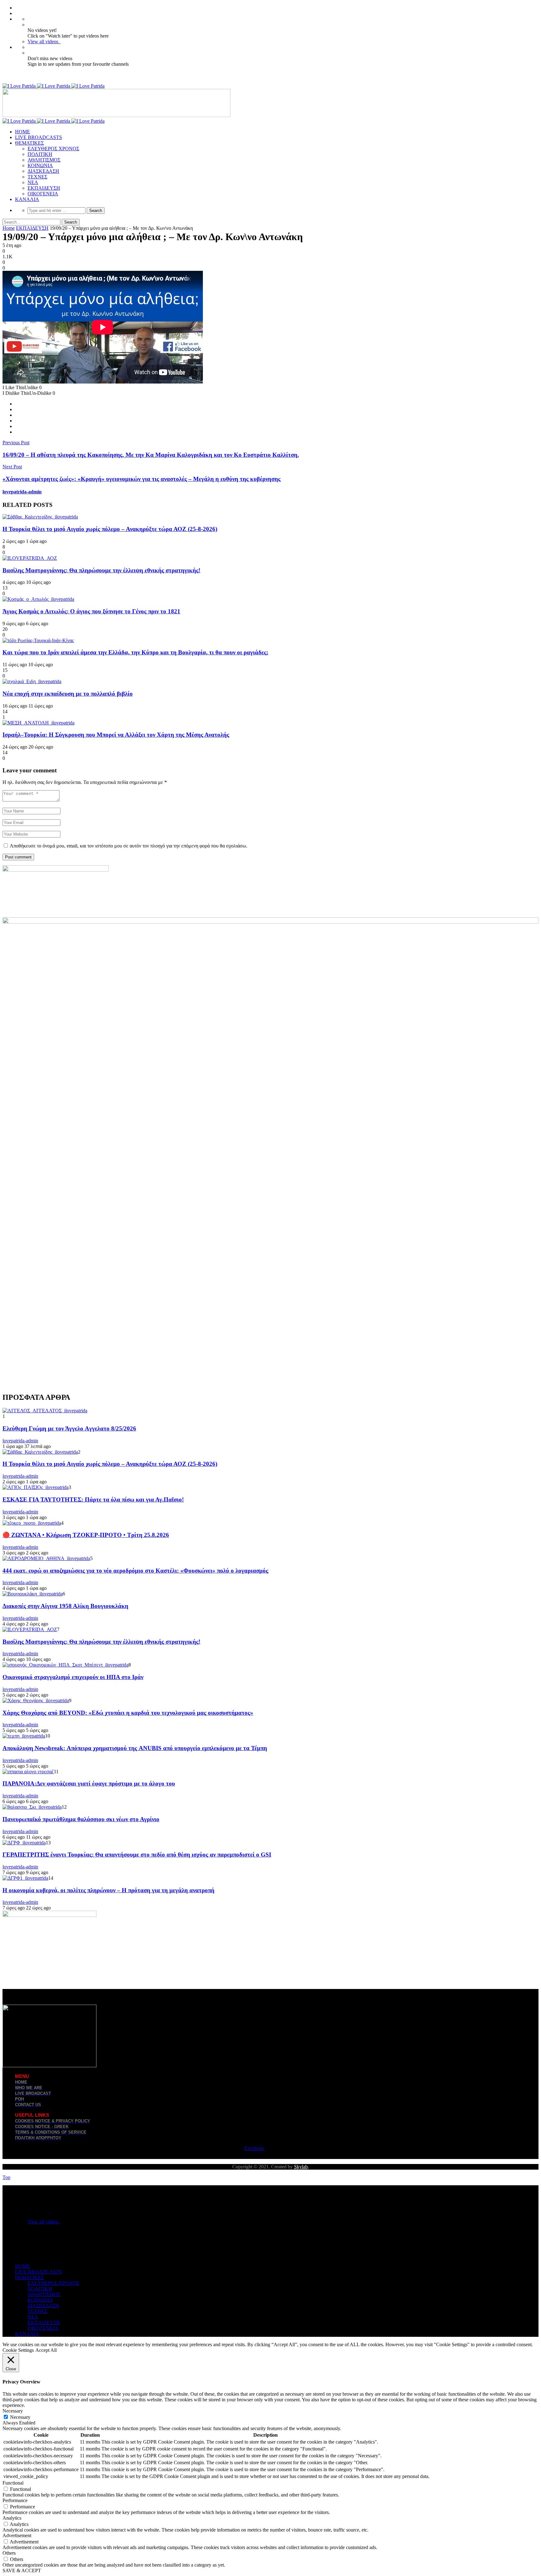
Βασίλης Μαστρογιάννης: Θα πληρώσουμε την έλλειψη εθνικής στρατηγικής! (101, 570)
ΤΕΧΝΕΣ (37, 177)
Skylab (301, 2167)
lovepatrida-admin (22, 492)
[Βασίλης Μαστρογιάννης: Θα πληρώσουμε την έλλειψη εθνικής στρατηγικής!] (30, 558)
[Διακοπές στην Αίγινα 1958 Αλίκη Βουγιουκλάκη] (33, 1594)
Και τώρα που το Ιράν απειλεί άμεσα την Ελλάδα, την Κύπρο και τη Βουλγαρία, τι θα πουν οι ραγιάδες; (135, 652)
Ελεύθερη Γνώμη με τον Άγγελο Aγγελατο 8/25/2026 (69, 1428)
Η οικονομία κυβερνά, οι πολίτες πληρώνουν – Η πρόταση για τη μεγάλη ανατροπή (108, 1890)
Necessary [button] (13, 2411)
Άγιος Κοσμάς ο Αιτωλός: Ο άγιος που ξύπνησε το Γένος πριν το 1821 (91, 611)
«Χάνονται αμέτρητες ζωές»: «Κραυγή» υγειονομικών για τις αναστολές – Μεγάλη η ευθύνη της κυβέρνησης (142, 479)
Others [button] (9, 2553)
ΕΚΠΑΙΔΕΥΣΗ (44, 188)
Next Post (12, 467)
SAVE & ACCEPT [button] (22, 2571)
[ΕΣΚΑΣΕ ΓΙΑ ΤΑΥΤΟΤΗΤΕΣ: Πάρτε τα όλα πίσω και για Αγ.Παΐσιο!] (36, 1487)
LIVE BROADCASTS (39, 137)
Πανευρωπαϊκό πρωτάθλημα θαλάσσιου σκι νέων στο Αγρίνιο (81, 1819)
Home (9, 228)
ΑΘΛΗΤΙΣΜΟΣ (44, 160)
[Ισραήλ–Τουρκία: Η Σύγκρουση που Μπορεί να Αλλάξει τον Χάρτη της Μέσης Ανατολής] (39, 723)
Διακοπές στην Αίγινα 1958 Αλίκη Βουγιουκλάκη (65, 1606)
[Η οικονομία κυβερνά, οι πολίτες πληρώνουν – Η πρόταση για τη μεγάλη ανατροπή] (25, 1878)
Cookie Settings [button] (18, 2350)
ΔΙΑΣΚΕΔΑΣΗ (43, 171)
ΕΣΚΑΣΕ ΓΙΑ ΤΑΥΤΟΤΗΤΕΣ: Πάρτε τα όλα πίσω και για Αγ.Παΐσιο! (93, 1499)
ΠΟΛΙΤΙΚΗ (40, 154)
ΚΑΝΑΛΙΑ (27, 199)
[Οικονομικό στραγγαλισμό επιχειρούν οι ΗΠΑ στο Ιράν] (65, 1665)
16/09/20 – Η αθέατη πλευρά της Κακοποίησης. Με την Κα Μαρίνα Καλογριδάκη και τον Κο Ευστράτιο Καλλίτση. (151, 455)
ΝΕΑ (33, 182)
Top (6, 2177)
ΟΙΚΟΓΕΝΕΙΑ (43, 194)
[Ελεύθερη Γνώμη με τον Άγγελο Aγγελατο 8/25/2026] (45, 1411)
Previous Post (16, 443)
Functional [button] (13, 2483)
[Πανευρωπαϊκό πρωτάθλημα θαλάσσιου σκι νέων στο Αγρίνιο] (32, 1807)
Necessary (20, 2417)
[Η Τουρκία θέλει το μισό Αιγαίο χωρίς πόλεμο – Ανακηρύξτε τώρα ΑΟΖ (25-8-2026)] (40, 517)
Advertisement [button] (17, 2535)
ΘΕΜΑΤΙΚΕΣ (29, 143)
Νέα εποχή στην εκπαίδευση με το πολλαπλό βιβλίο (68, 694)
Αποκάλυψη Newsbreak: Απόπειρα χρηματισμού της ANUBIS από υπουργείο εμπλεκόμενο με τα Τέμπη (135, 1748)
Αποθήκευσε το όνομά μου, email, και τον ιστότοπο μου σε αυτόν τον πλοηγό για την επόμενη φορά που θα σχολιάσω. (129, 846)
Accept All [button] (46, 2350)
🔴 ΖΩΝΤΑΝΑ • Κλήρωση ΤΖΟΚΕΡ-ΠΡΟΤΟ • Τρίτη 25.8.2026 (86, 1535)
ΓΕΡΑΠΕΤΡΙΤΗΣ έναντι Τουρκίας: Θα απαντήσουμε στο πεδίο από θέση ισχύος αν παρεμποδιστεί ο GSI (137, 1855)
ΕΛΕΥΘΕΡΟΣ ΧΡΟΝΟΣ (53, 149)
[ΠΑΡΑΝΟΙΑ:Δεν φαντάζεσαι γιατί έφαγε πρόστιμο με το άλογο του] (28, 1772)
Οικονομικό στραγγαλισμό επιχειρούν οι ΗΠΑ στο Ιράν (73, 1677)
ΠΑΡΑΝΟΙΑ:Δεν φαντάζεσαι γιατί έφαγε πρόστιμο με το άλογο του (89, 1783)
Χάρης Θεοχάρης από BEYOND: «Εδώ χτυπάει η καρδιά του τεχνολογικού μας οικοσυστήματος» (128, 1713)
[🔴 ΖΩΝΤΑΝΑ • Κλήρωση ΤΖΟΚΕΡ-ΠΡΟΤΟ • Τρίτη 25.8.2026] (32, 1523)
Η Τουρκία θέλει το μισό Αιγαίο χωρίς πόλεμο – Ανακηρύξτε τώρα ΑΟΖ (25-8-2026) (110, 529)
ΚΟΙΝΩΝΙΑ (40, 165)
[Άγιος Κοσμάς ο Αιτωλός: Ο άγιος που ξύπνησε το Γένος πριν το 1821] (38, 599)
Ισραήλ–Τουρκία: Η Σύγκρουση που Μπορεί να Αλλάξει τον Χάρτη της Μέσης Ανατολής (116, 735)
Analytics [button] (12, 2518)
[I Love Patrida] (54, 86)
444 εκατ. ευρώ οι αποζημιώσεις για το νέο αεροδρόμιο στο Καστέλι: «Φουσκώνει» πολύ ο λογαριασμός (135, 1571)
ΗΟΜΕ (23, 132)
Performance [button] (15, 2500)
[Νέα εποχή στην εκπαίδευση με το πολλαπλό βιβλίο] (32, 681)
